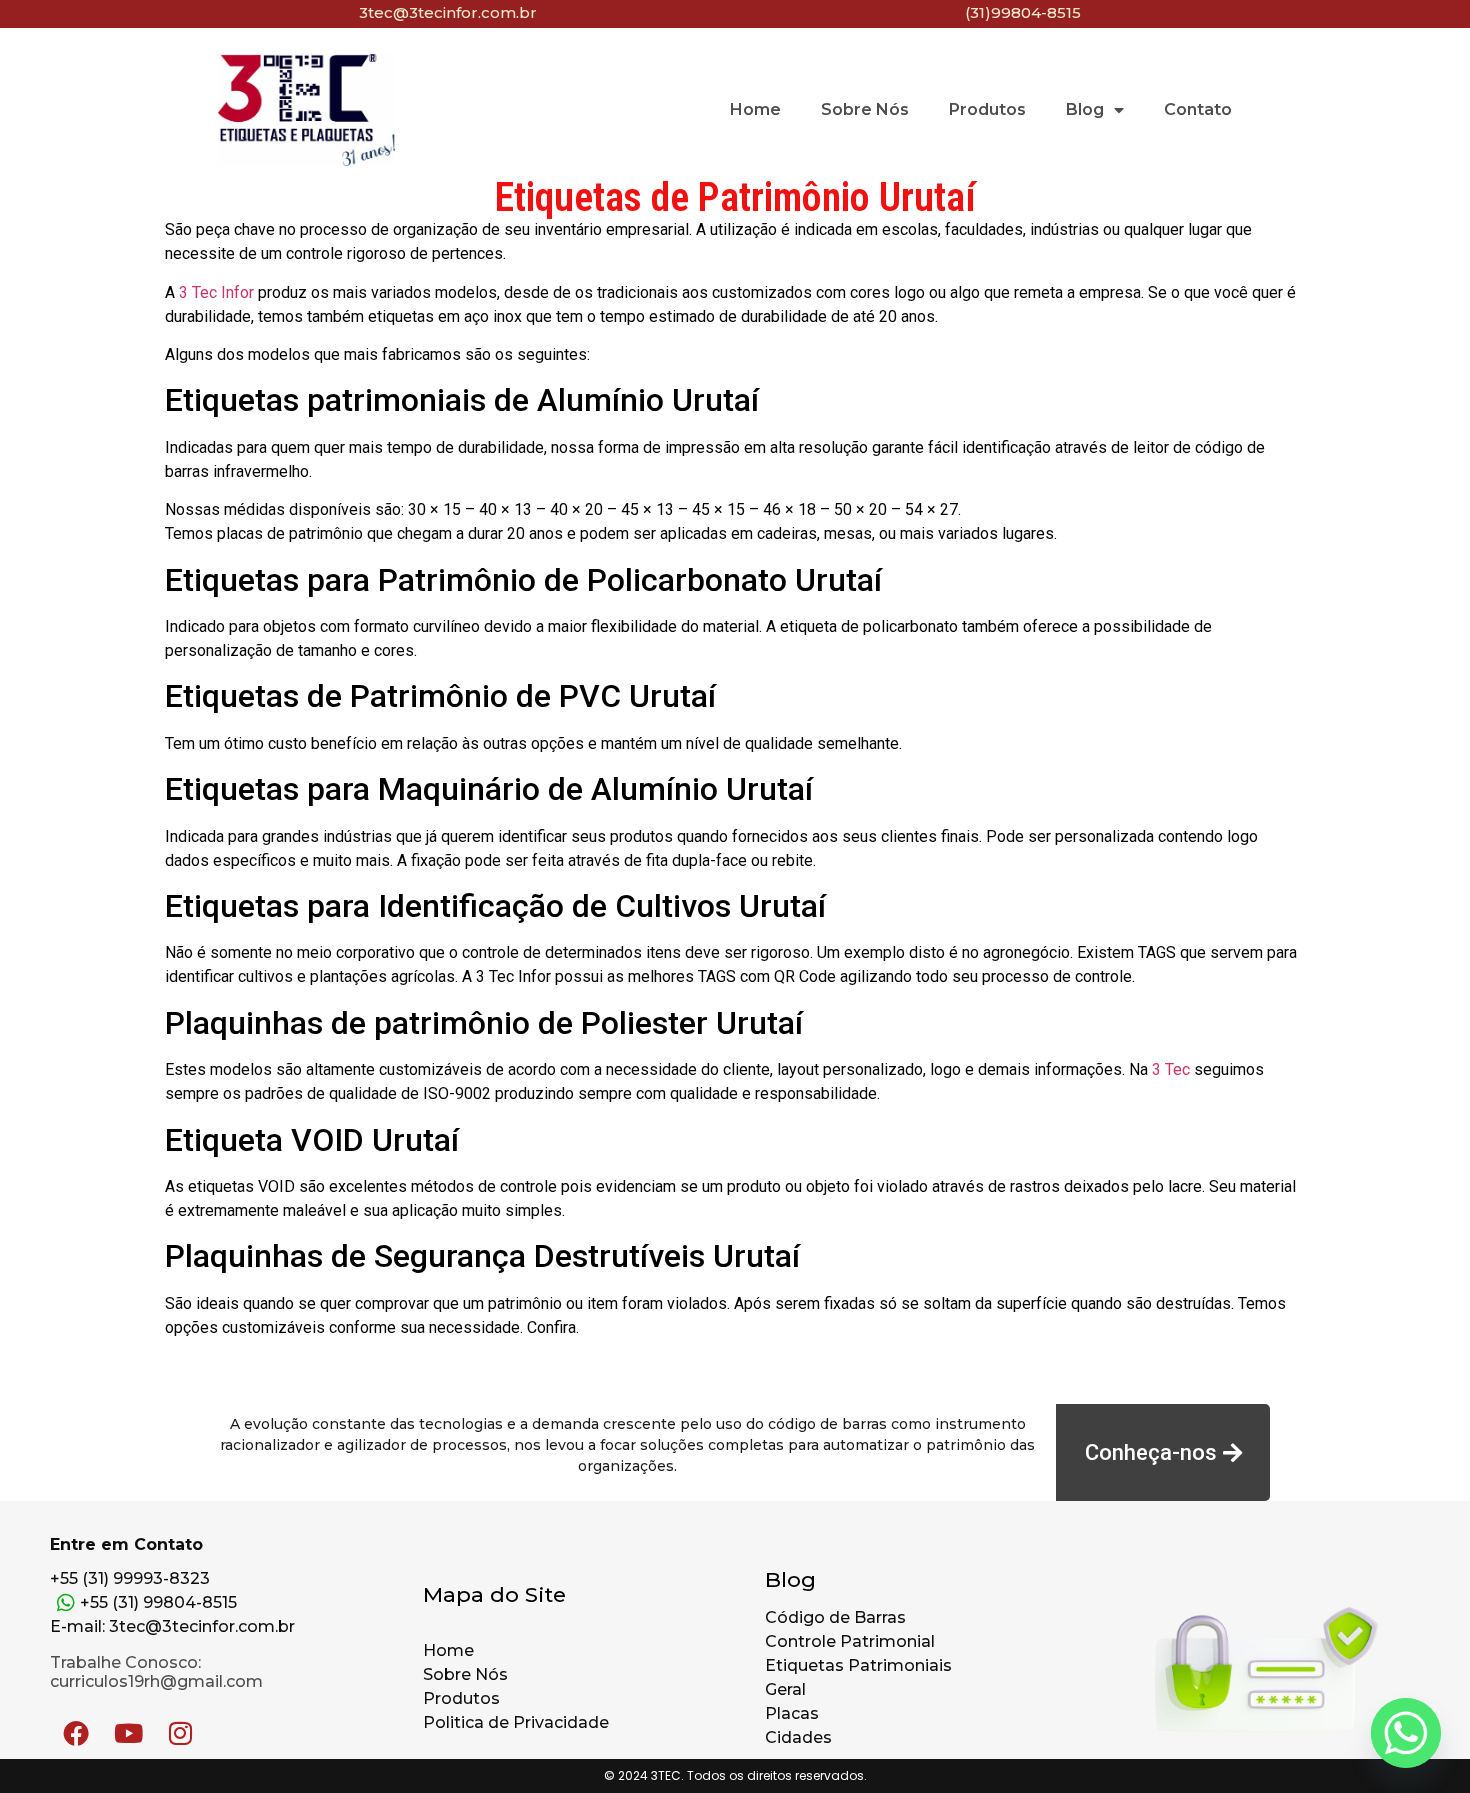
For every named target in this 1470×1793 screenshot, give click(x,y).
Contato (1198, 109)
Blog (1085, 109)
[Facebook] (76, 1733)
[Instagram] (180, 1733)
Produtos (987, 109)
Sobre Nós (865, 109)
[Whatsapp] (1406, 1733)
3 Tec (1171, 1069)
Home (755, 109)
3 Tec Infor (216, 292)
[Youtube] (128, 1733)
